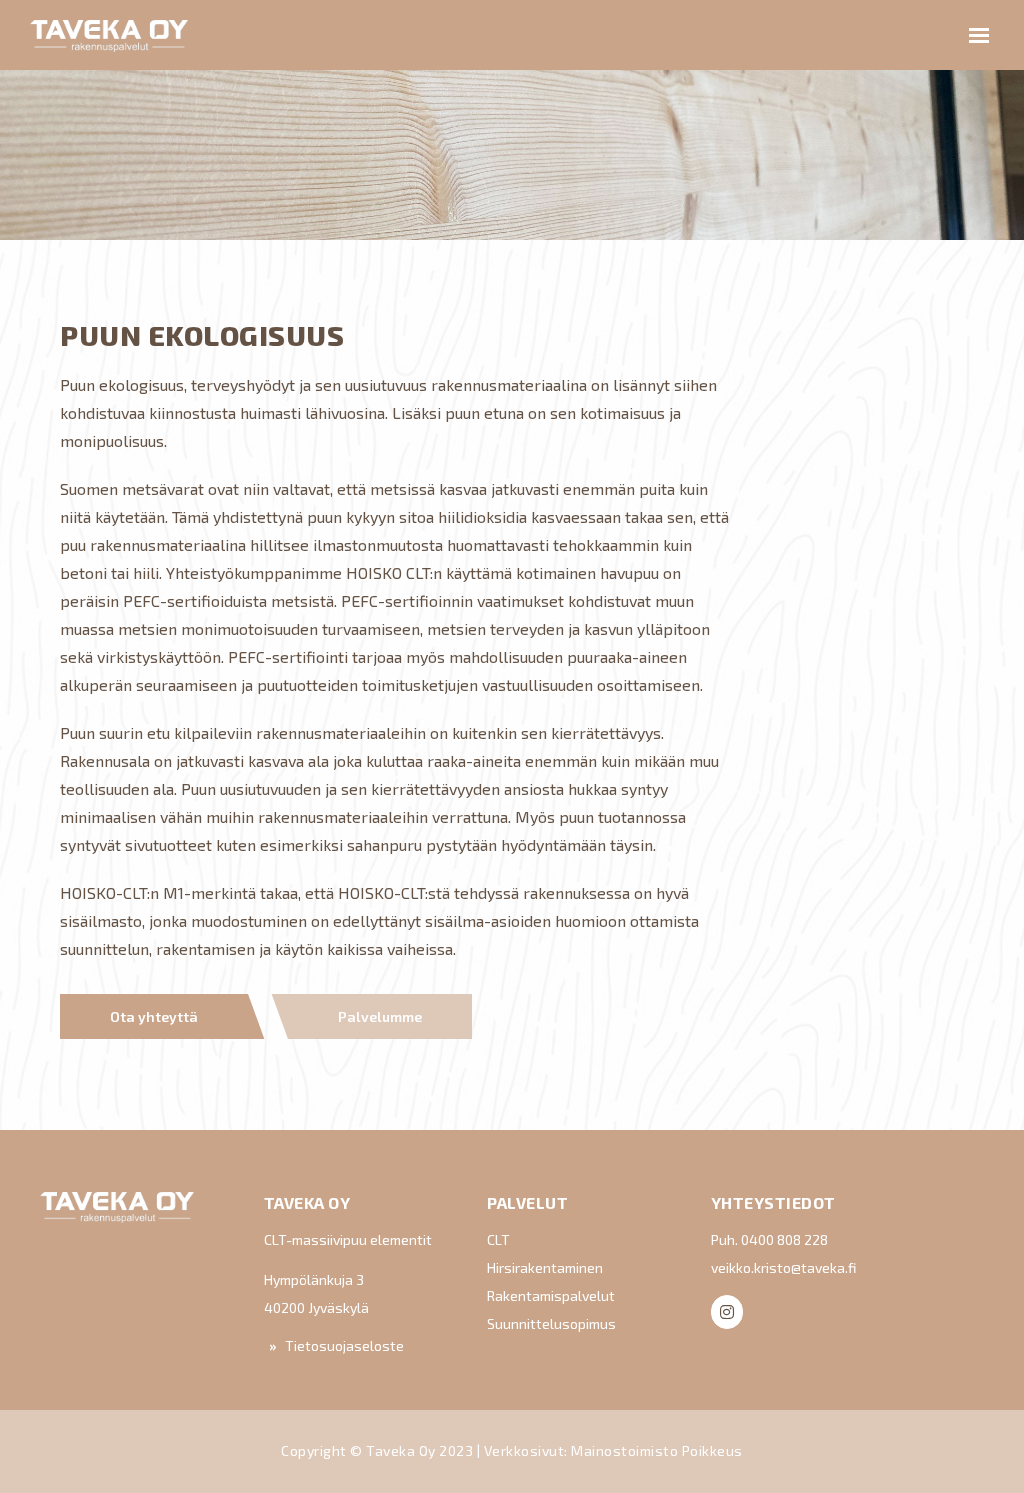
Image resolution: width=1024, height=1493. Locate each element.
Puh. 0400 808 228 (769, 1239)
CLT (498, 1239)
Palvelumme (380, 1016)
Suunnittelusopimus (551, 1323)
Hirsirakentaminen (545, 1267)
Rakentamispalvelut (551, 1295)
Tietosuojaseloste (344, 1345)
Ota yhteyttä (154, 1016)
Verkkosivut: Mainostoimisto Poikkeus (613, 1450)
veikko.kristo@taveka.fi (783, 1267)
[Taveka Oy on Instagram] (727, 1312)
